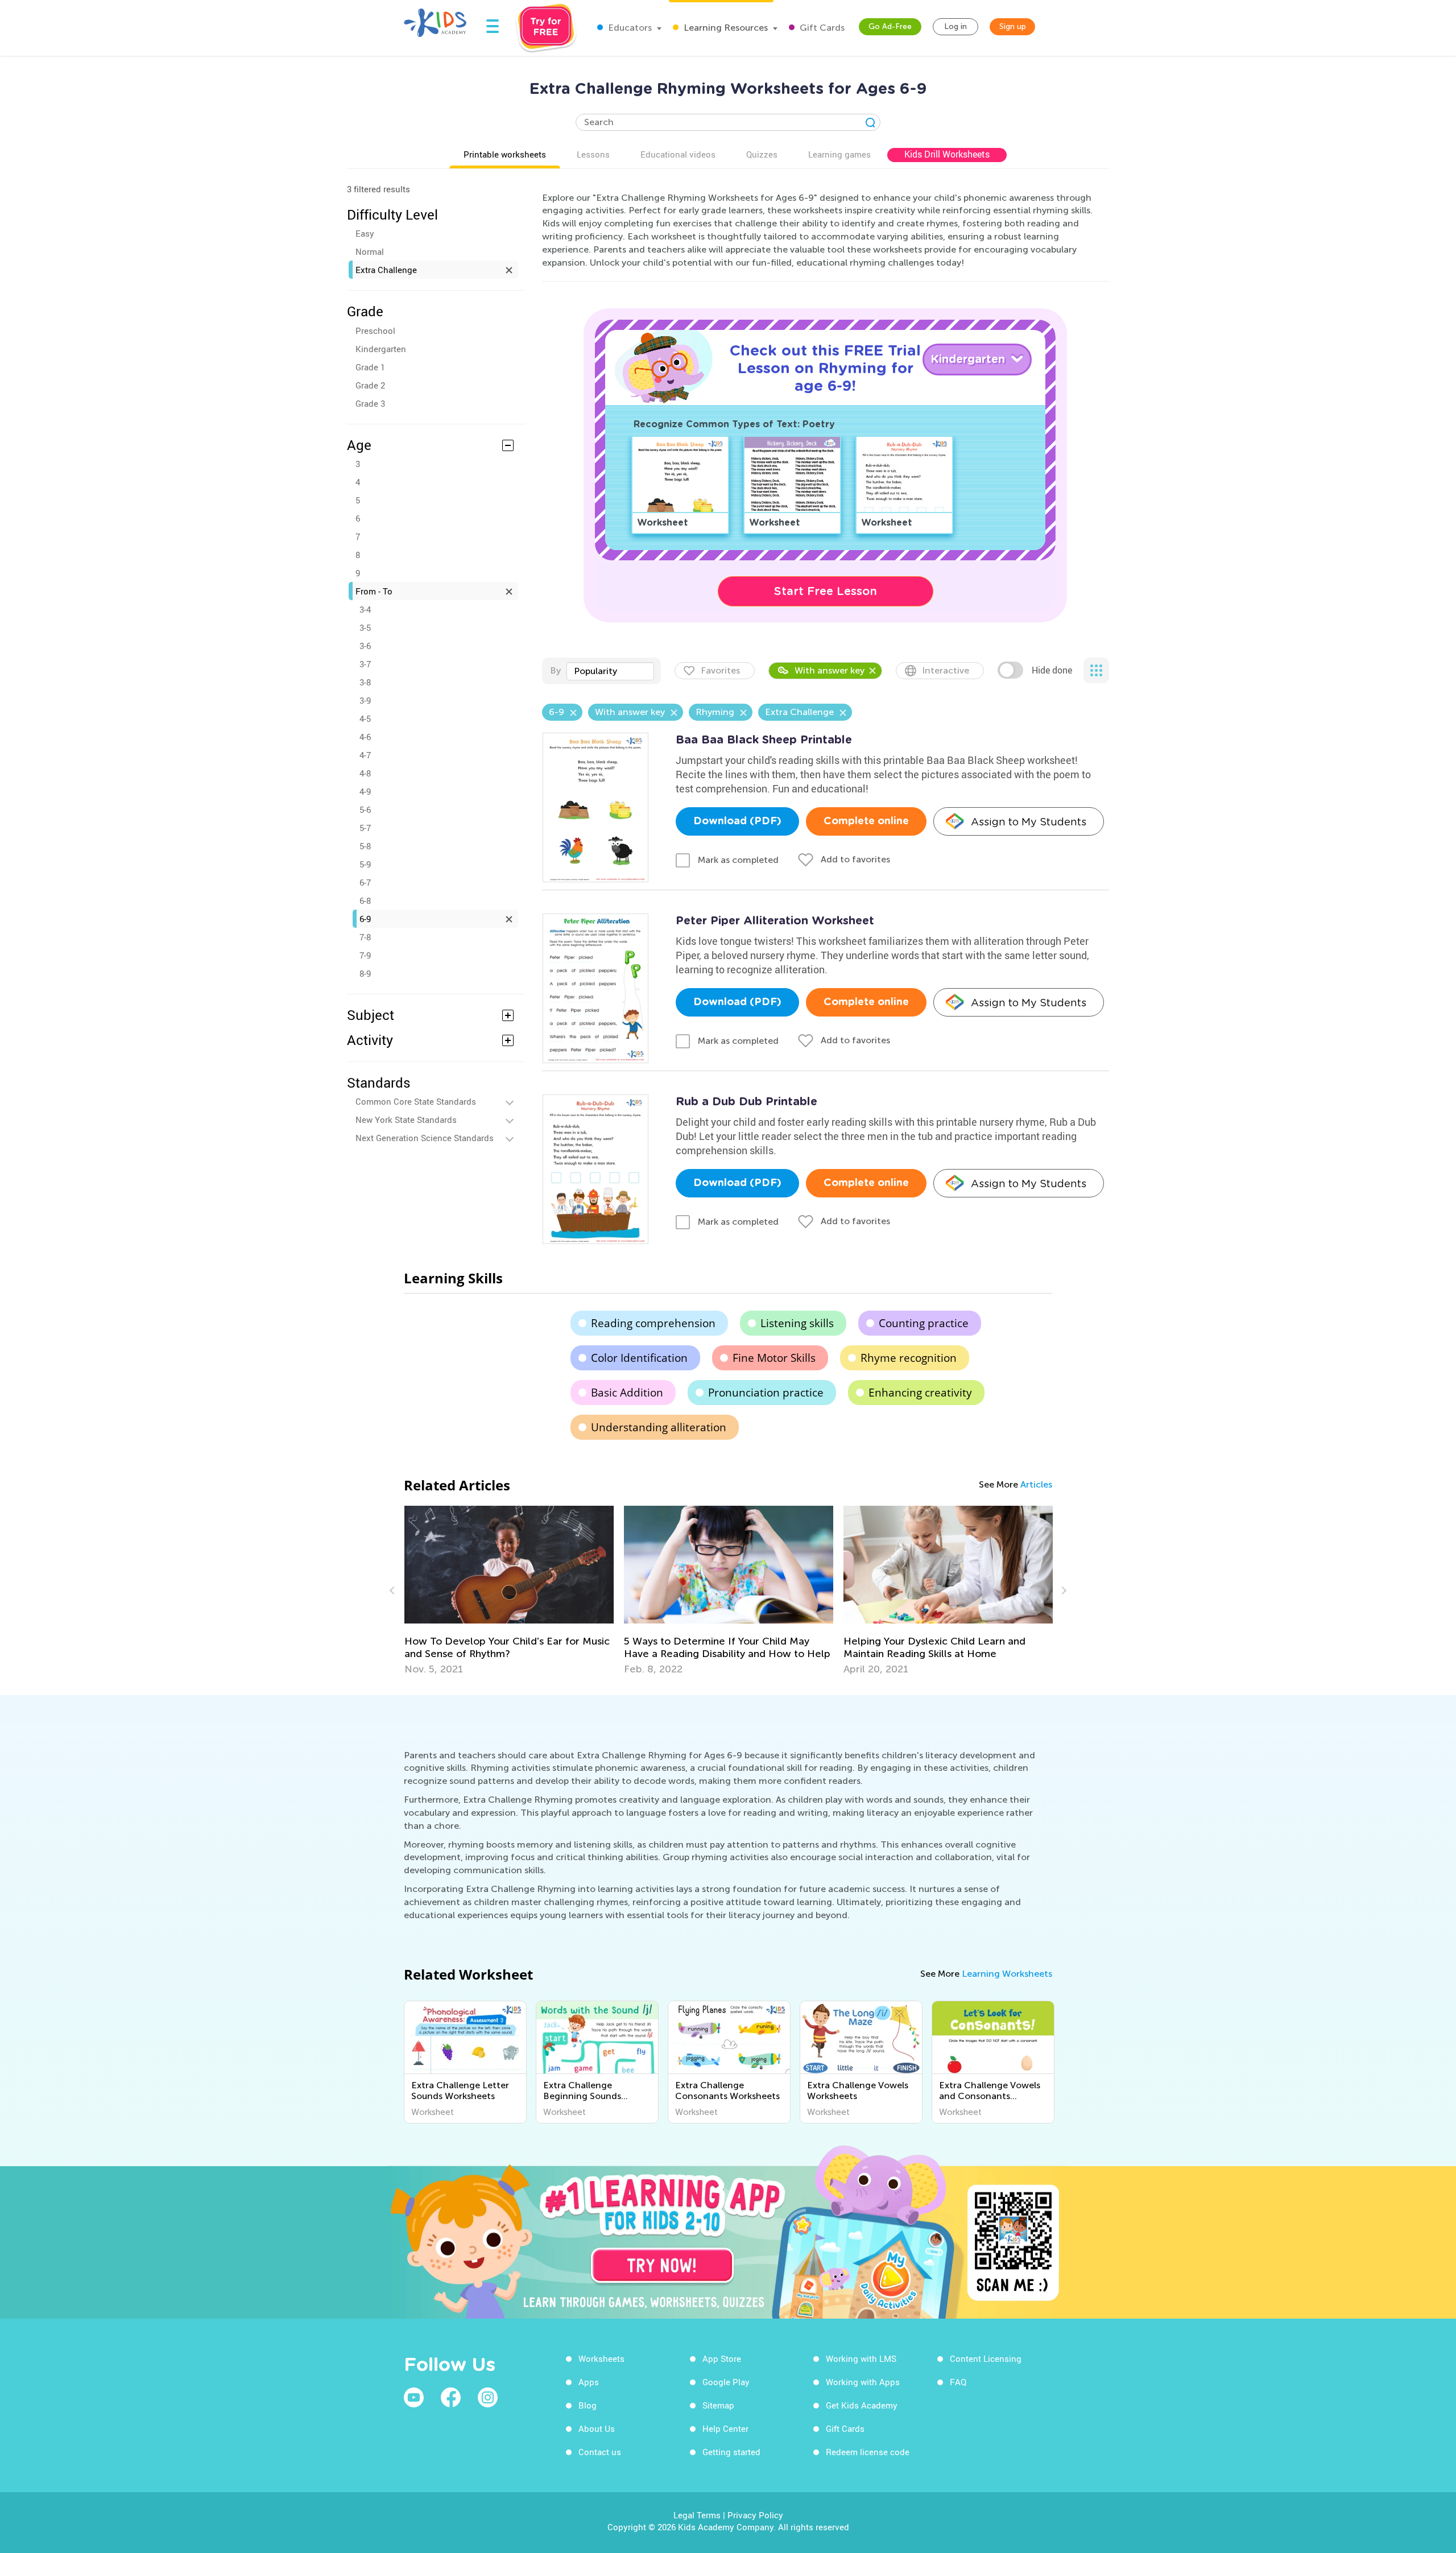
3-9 (365, 700)
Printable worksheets (505, 154)
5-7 (365, 828)
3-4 (365, 609)
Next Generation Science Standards (425, 1138)
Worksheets (601, 2358)
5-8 (365, 846)
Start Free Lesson (826, 591)
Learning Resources (725, 28)
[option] (509, 1591)
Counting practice (924, 1323)
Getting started (731, 2452)
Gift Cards (821, 28)
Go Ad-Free (890, 26)
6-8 (365, 900)
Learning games (839, 154)
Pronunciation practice (766, 1393)
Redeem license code (868, 2452)
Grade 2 (370, 385)
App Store (722, 2358)
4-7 (365, 755)
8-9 (365, 973)
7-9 (365, 955)
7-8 (365, 937)
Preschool (375, 331)
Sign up (1013, 26)
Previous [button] (394, 1591)
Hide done (1052, 670)
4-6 (365, 737)
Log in (955, 26)
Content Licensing (986, 2358)
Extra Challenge (386, 270)
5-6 (365, 809)
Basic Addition (627, 1393)
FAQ (958, 2382)
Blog (588, 2405)
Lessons (593, 154)
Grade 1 (370, 367)
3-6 (365, 646)
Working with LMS (861, 2358)
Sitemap (718, 2405)
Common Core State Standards (416, 1101)
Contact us (600, 2452)
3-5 (365, 627)
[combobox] (610, 671)
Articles (1036, 1484)
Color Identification (639, 1358)
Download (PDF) (737, 821)
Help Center (725, 2428)
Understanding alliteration (659, 1427)
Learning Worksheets (1007, 1974)
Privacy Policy (755, 2515)
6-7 (365, 882)
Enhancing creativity (920, 1393)
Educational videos (678, 154)
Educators (629, 28)
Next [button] (1062, 1591)
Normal (370, 251)
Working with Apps (863, 2382)
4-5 (365, 718)
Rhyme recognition (909, 1358)
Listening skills (797, 1323)
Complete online (866, 821)
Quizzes (762, 154)
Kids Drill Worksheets (947, 154)
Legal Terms (697, 2515)
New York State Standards (406, 1119)
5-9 (365, 864)
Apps (589, 2382)
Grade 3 (370, 403)
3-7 (365, 664)
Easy (365, 233)
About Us (597, 2428)
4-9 (365, 791)
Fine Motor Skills (774, 1358)
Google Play (726, 2382)
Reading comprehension (653, 1323)
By (555, 670)
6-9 (365, 919)
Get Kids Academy (862, 2405)
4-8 (365, 773)
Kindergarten (381, 349)
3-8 (365, 682)
